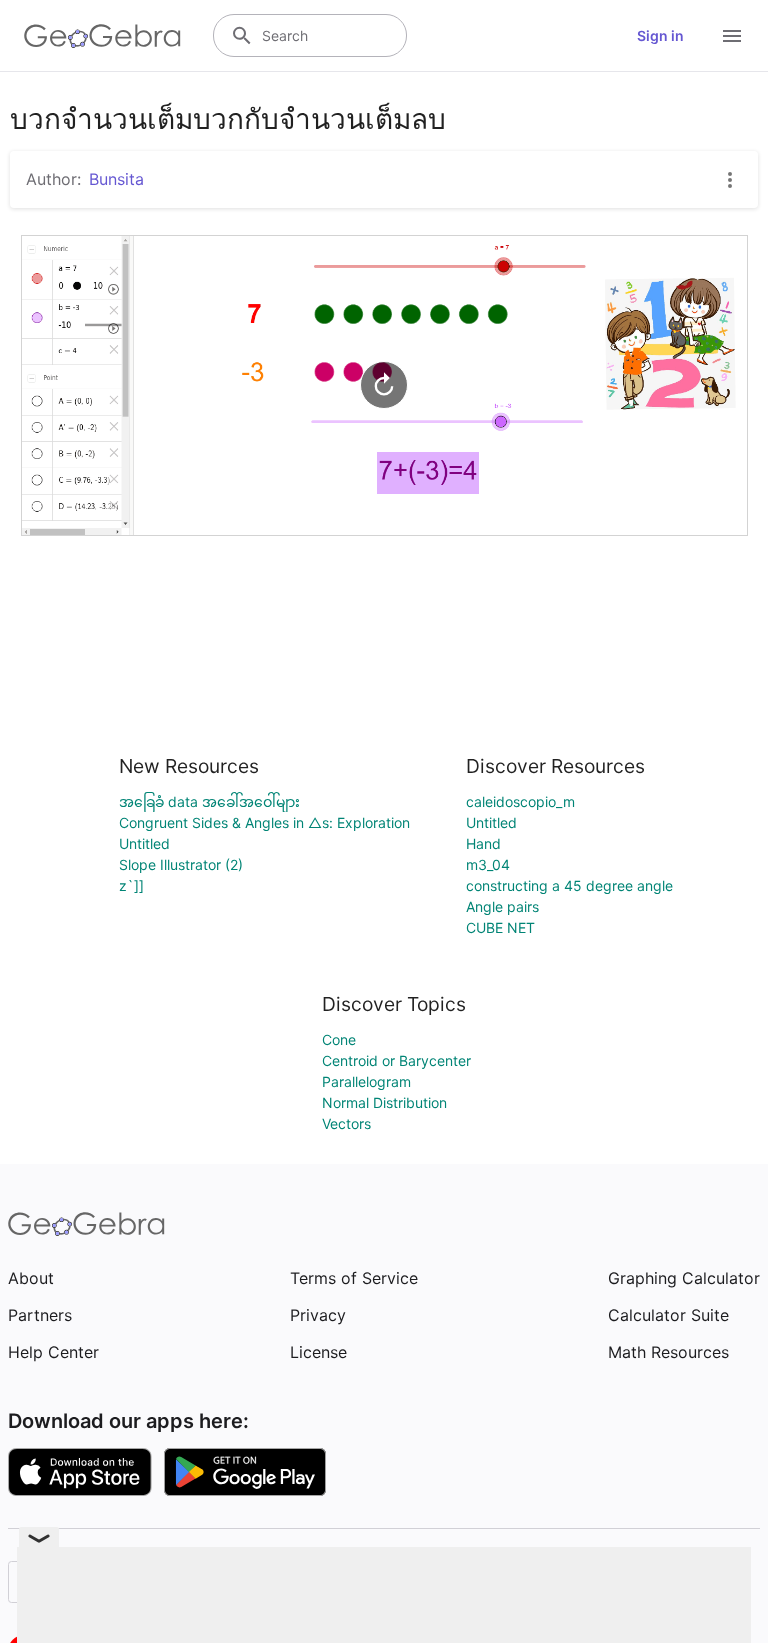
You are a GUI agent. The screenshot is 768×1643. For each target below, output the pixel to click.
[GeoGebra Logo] (102, 36)
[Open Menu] (732, 36)
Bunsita (116, 179)
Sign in (660, 35)
